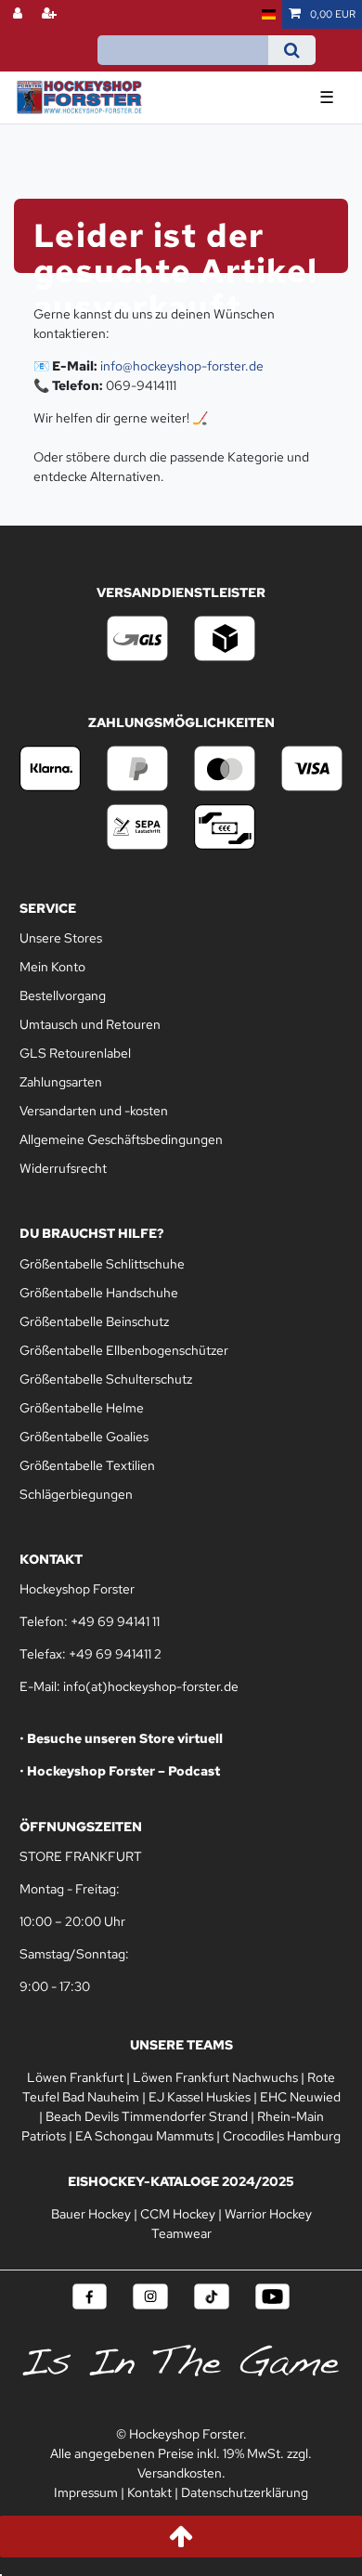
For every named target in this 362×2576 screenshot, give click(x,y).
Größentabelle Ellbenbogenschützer (124, 1350)
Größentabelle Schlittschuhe (102, 1264)
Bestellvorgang (63, 995)
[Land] (269, 14)
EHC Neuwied (300, 2097)
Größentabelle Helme (82, 1408)
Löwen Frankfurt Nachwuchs (215, 2077)
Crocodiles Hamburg (282, 2136)
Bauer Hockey (91, 2214)
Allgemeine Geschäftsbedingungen (121, 1139)
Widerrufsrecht (63, 1168)
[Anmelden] (19, 14)
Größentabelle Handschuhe (99, 1293)
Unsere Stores (61, 938)
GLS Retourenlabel (75, 1053)
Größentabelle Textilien (87, 1465)
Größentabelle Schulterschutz (106, 1379)
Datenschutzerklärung (245, 2492)
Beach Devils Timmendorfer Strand (147, 2116)
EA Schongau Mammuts (144, 2136)
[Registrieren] (51, 14)
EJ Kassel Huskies (200, 2097)
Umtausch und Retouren (90, 1024)
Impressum (86, 2492)
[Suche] (292, 50)
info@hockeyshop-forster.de (182, 366)
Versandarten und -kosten (94, 1111)
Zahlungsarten (61, 1082)
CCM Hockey (178, 2214)
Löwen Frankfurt (75, 2077)
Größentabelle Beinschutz (94, 1321)
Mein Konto (52, 967)
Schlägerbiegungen (76, 1494)
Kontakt (149, 2492)
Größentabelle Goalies (84, 1437)
